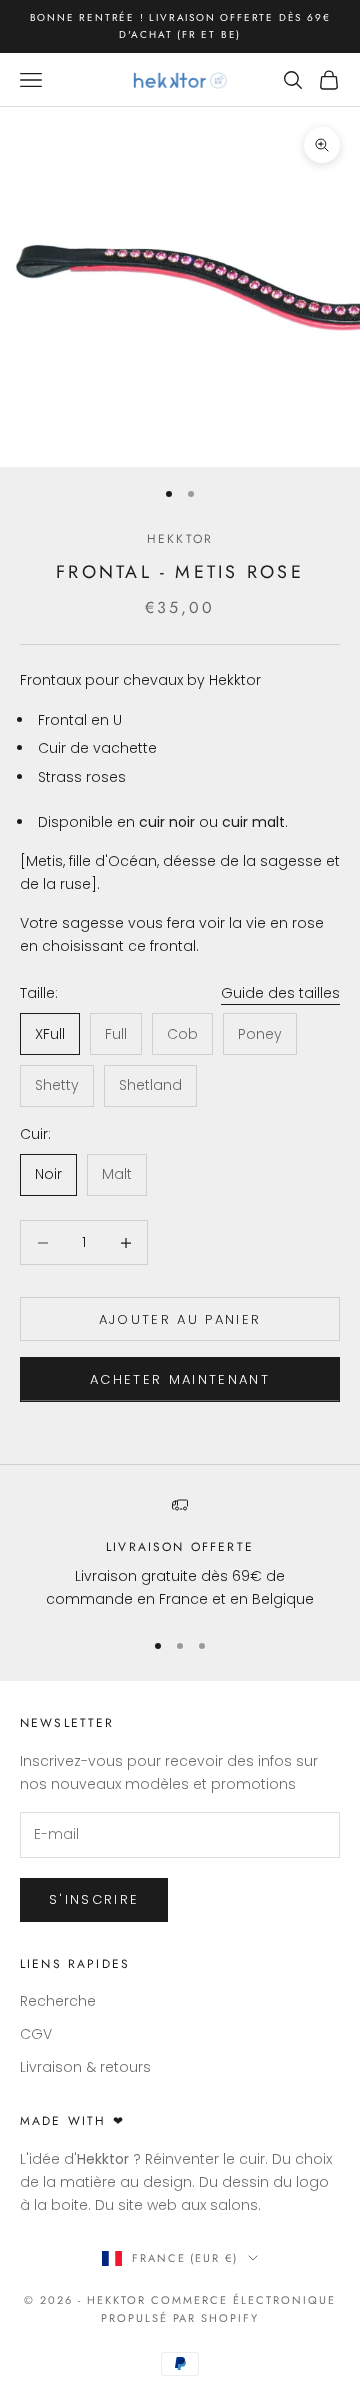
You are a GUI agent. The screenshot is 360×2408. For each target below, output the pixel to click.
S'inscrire (94, 1899)
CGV (36, 2034)
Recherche (58, 2001)
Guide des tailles (280, 993)
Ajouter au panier (180, 1319)
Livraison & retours (85, 2067)
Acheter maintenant (180, 1379)
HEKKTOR (180, 539)
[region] (180, 1554)
